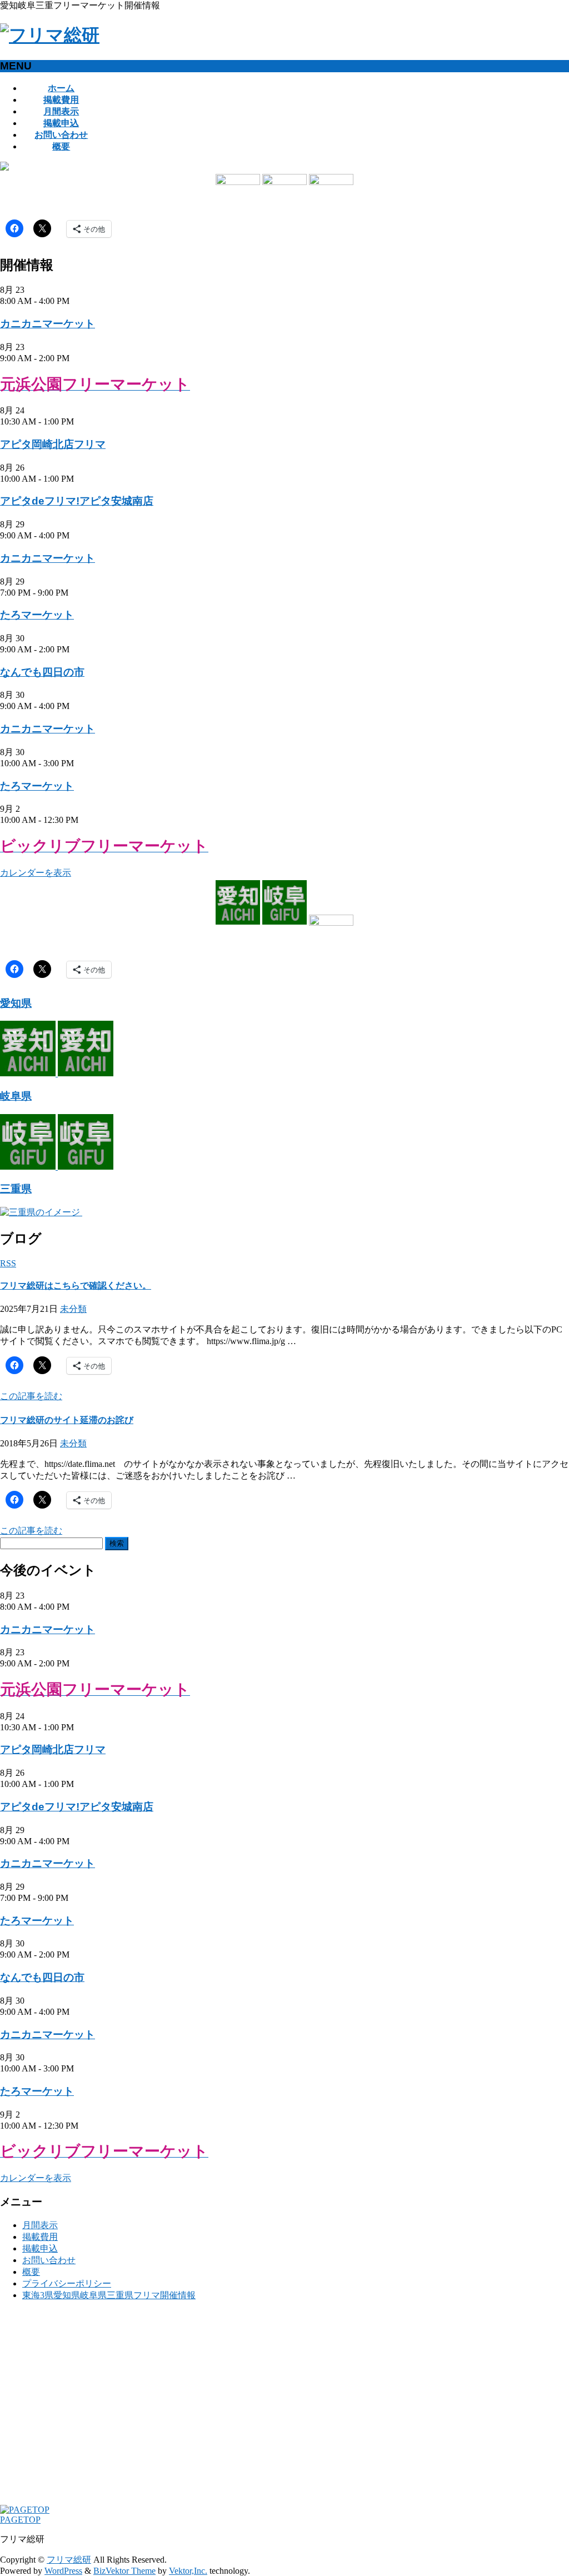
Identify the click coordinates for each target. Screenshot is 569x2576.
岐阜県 (16, 1096)
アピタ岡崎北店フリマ (53, 444)
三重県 (16, 1189)
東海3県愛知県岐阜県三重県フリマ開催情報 (109, 2295)
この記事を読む (31, 1396)
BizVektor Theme (124, 2571)
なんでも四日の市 (42, 672)
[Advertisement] (284, 2408)
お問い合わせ (49, 2260)
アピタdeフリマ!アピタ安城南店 (77, 501)
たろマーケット (37, 615)
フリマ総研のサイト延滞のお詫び (67, 1420)
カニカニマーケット (48, 324)
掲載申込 (40, 2248)
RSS (8, 1263)
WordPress (63, 2571)
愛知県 (16, 1003)
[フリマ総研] (50, 35)
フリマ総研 (69, 2560)
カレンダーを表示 (36, 873)
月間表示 (40, 2225)
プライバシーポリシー (67, 2283)
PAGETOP (20, 2520)
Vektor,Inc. (188, 2571)
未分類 (73, 1309)
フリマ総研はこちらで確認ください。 (76, 1285)
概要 (31, 2272)
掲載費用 (40, 2237)
